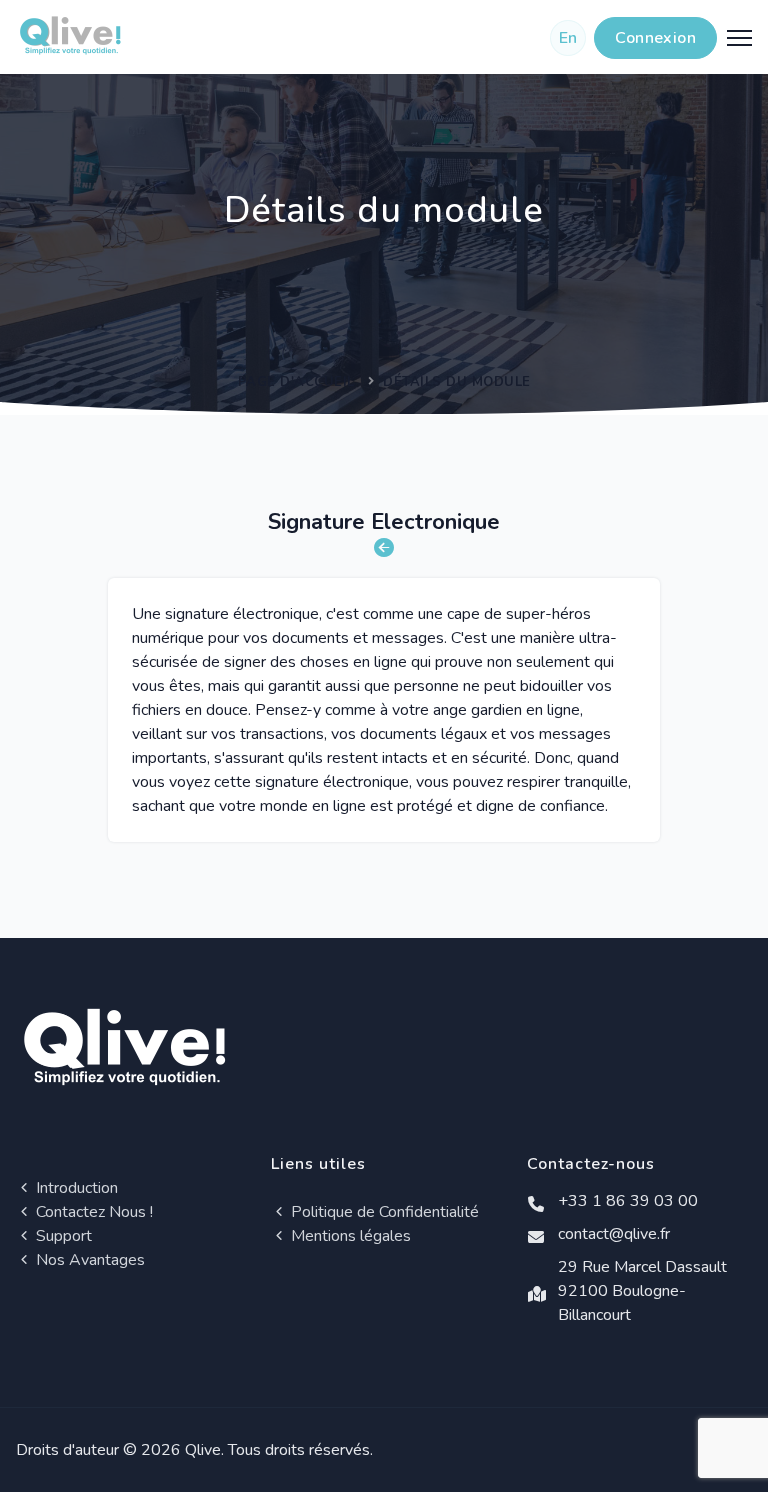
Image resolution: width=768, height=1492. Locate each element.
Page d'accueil (296, 382)
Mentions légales (349, 1236)
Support (62, 1236)
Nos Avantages (88, 1260)
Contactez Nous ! (92, 1212)
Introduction (75, 1188)
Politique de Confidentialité (383, 1212)
